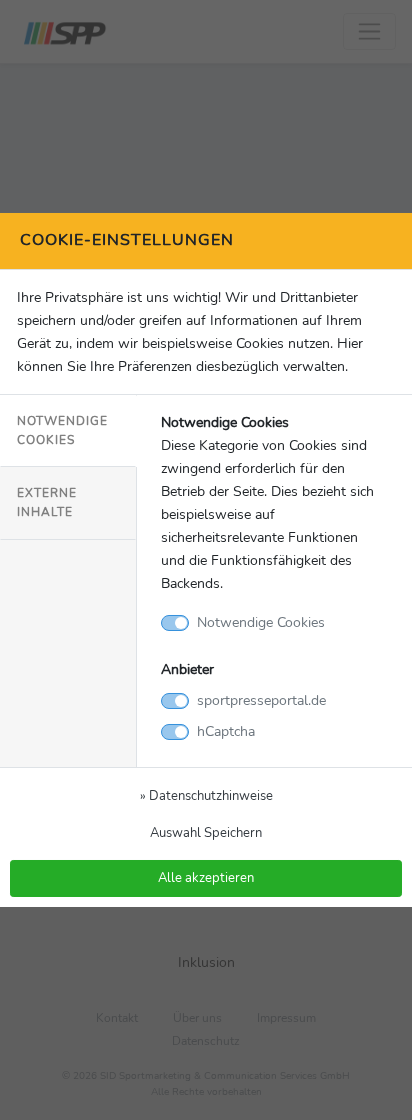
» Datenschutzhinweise (206, 795)
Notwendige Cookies (62, 430)
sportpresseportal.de (261, 700)
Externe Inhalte (47, 502)
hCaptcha (226, 731)
